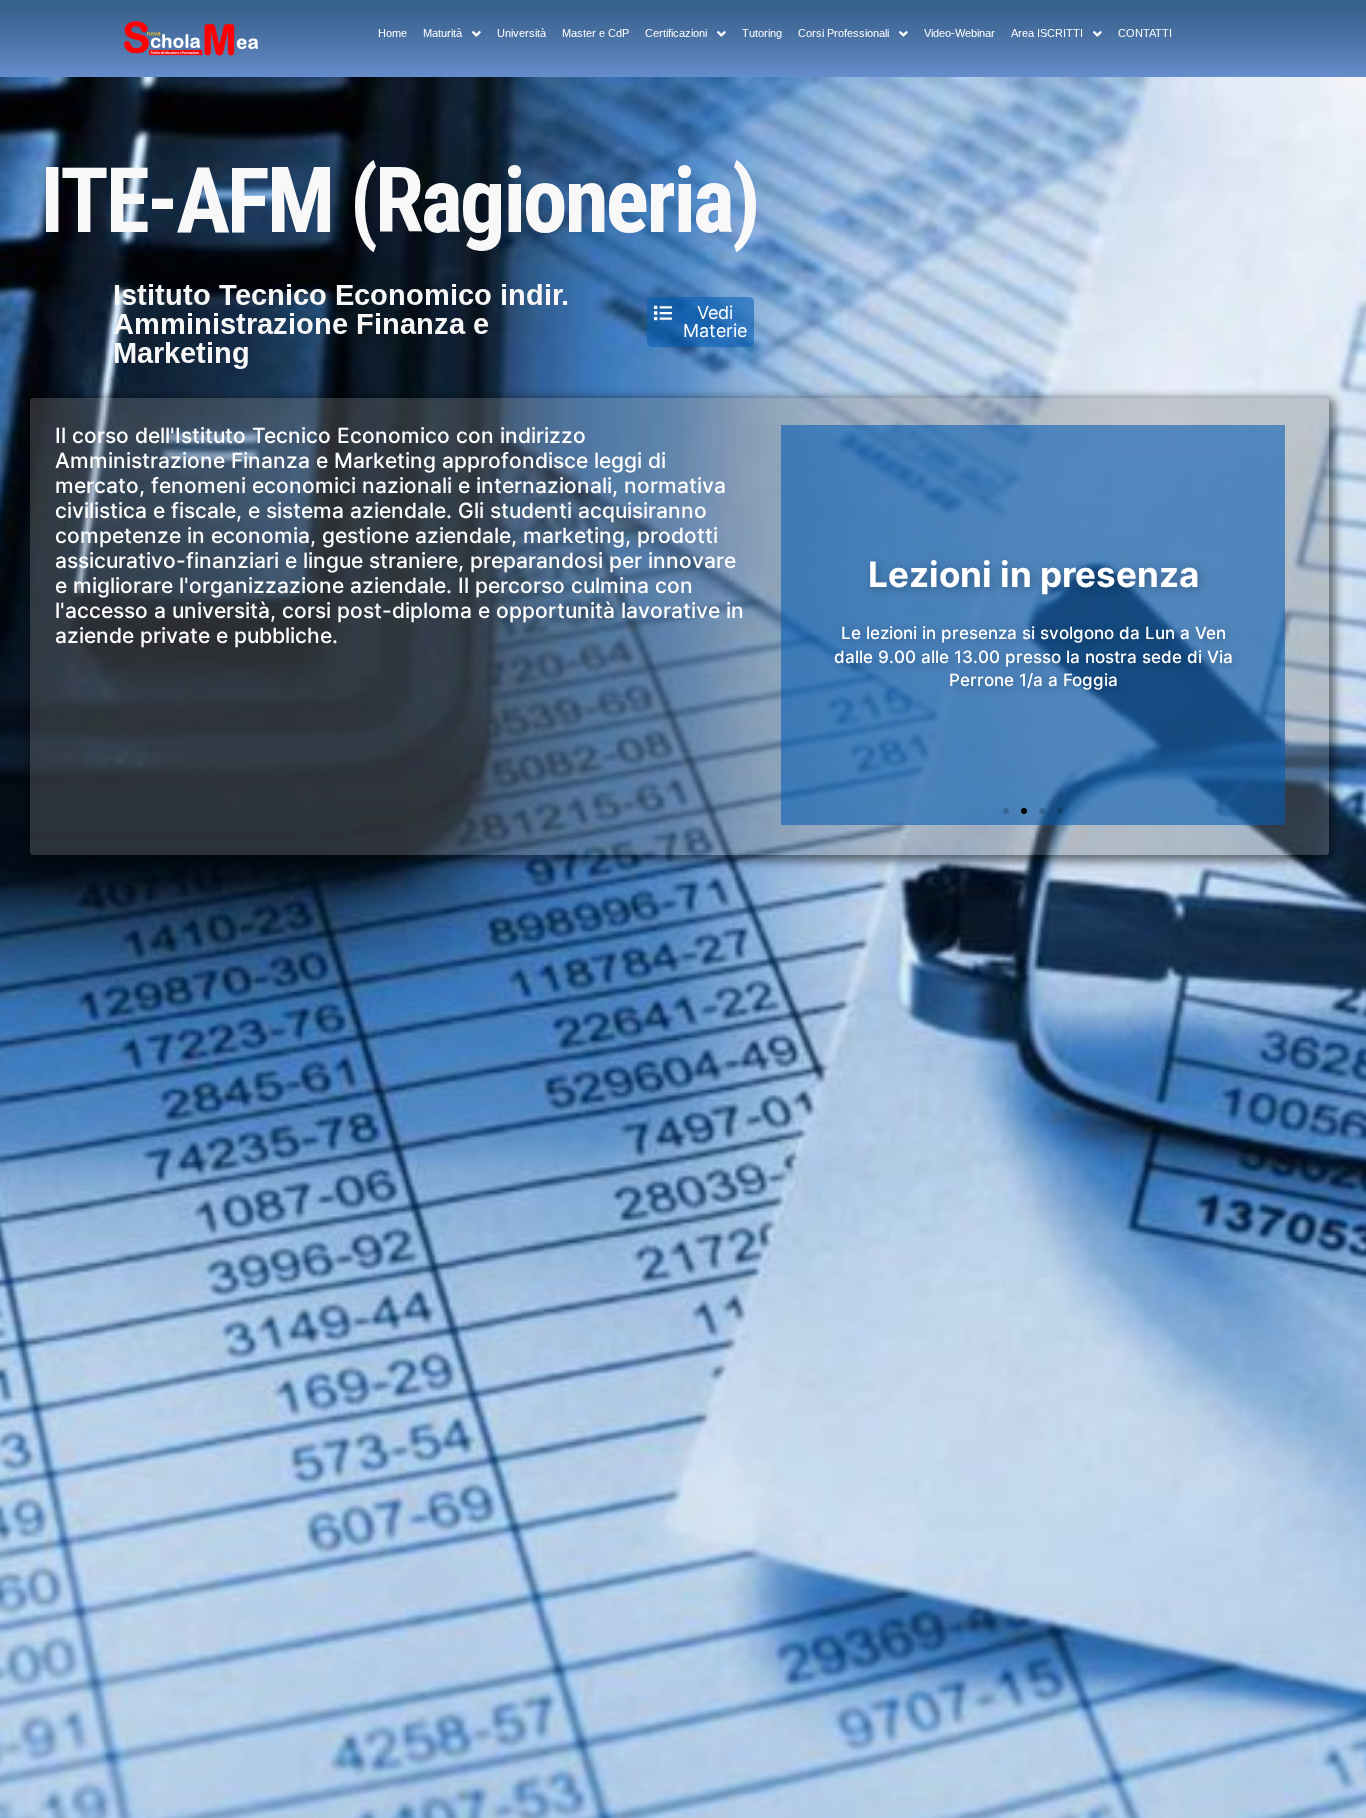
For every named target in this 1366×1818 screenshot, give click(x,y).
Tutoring (762, 33)
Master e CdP (595, 33)
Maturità (442, 33)
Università (521, 33)
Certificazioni (676, 33)
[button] (1006, 811)
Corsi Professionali (843, 33)
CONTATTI (1145, 33)
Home (392, 33)
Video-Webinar (959, 33)
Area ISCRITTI (1047, 33)
